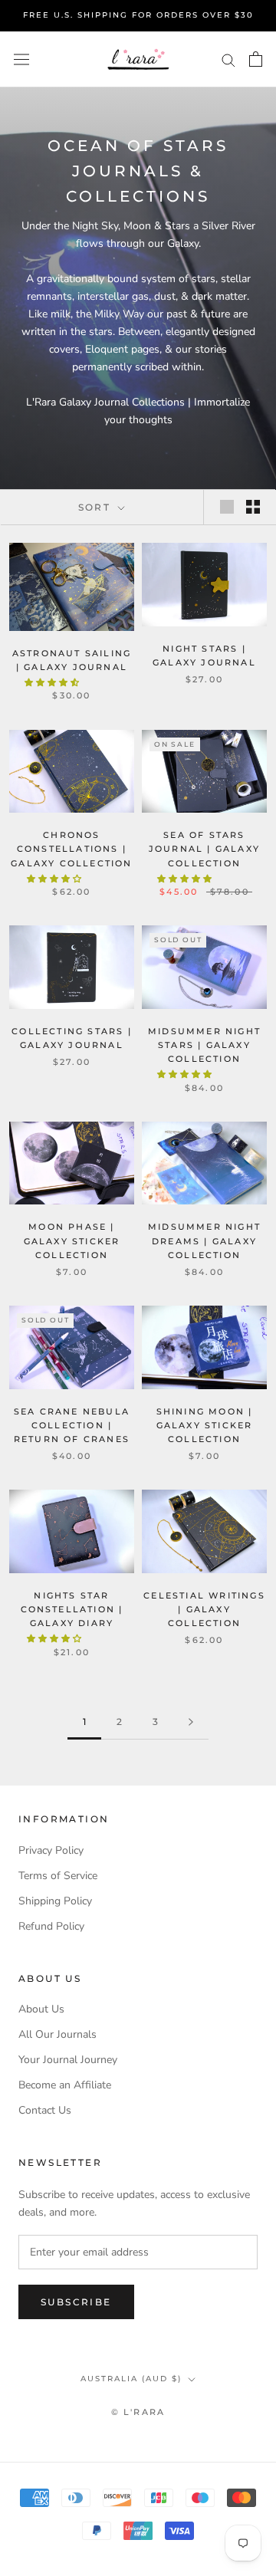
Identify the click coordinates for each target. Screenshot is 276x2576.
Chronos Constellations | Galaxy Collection (71, 849)
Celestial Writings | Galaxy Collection (204, 1609)
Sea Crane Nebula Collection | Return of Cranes (72, 1425)
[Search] (228, 59)
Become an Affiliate (65, 2085)
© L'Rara (138, 2412)
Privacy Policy (51, 1850)
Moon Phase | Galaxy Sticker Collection (72, 1240)
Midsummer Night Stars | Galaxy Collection (204, 1045)
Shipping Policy (55, 1901)
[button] (53, 683)
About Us (41, 2009)
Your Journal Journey (68, 2060)
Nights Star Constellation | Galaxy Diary (72, 1609)
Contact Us (45, 2110)
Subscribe (76, 2302)
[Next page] (191, 1722)
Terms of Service (58, 1876)
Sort (97, 507)
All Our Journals (58, 2034)
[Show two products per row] (253, 507)
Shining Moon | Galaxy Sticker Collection (205, 1425)
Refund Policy (51, 1926)
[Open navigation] (21, 59)
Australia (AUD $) (131, 2379)
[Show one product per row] (227, 507)
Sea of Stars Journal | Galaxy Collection (204, 849)
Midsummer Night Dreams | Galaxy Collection (204, 1240)
